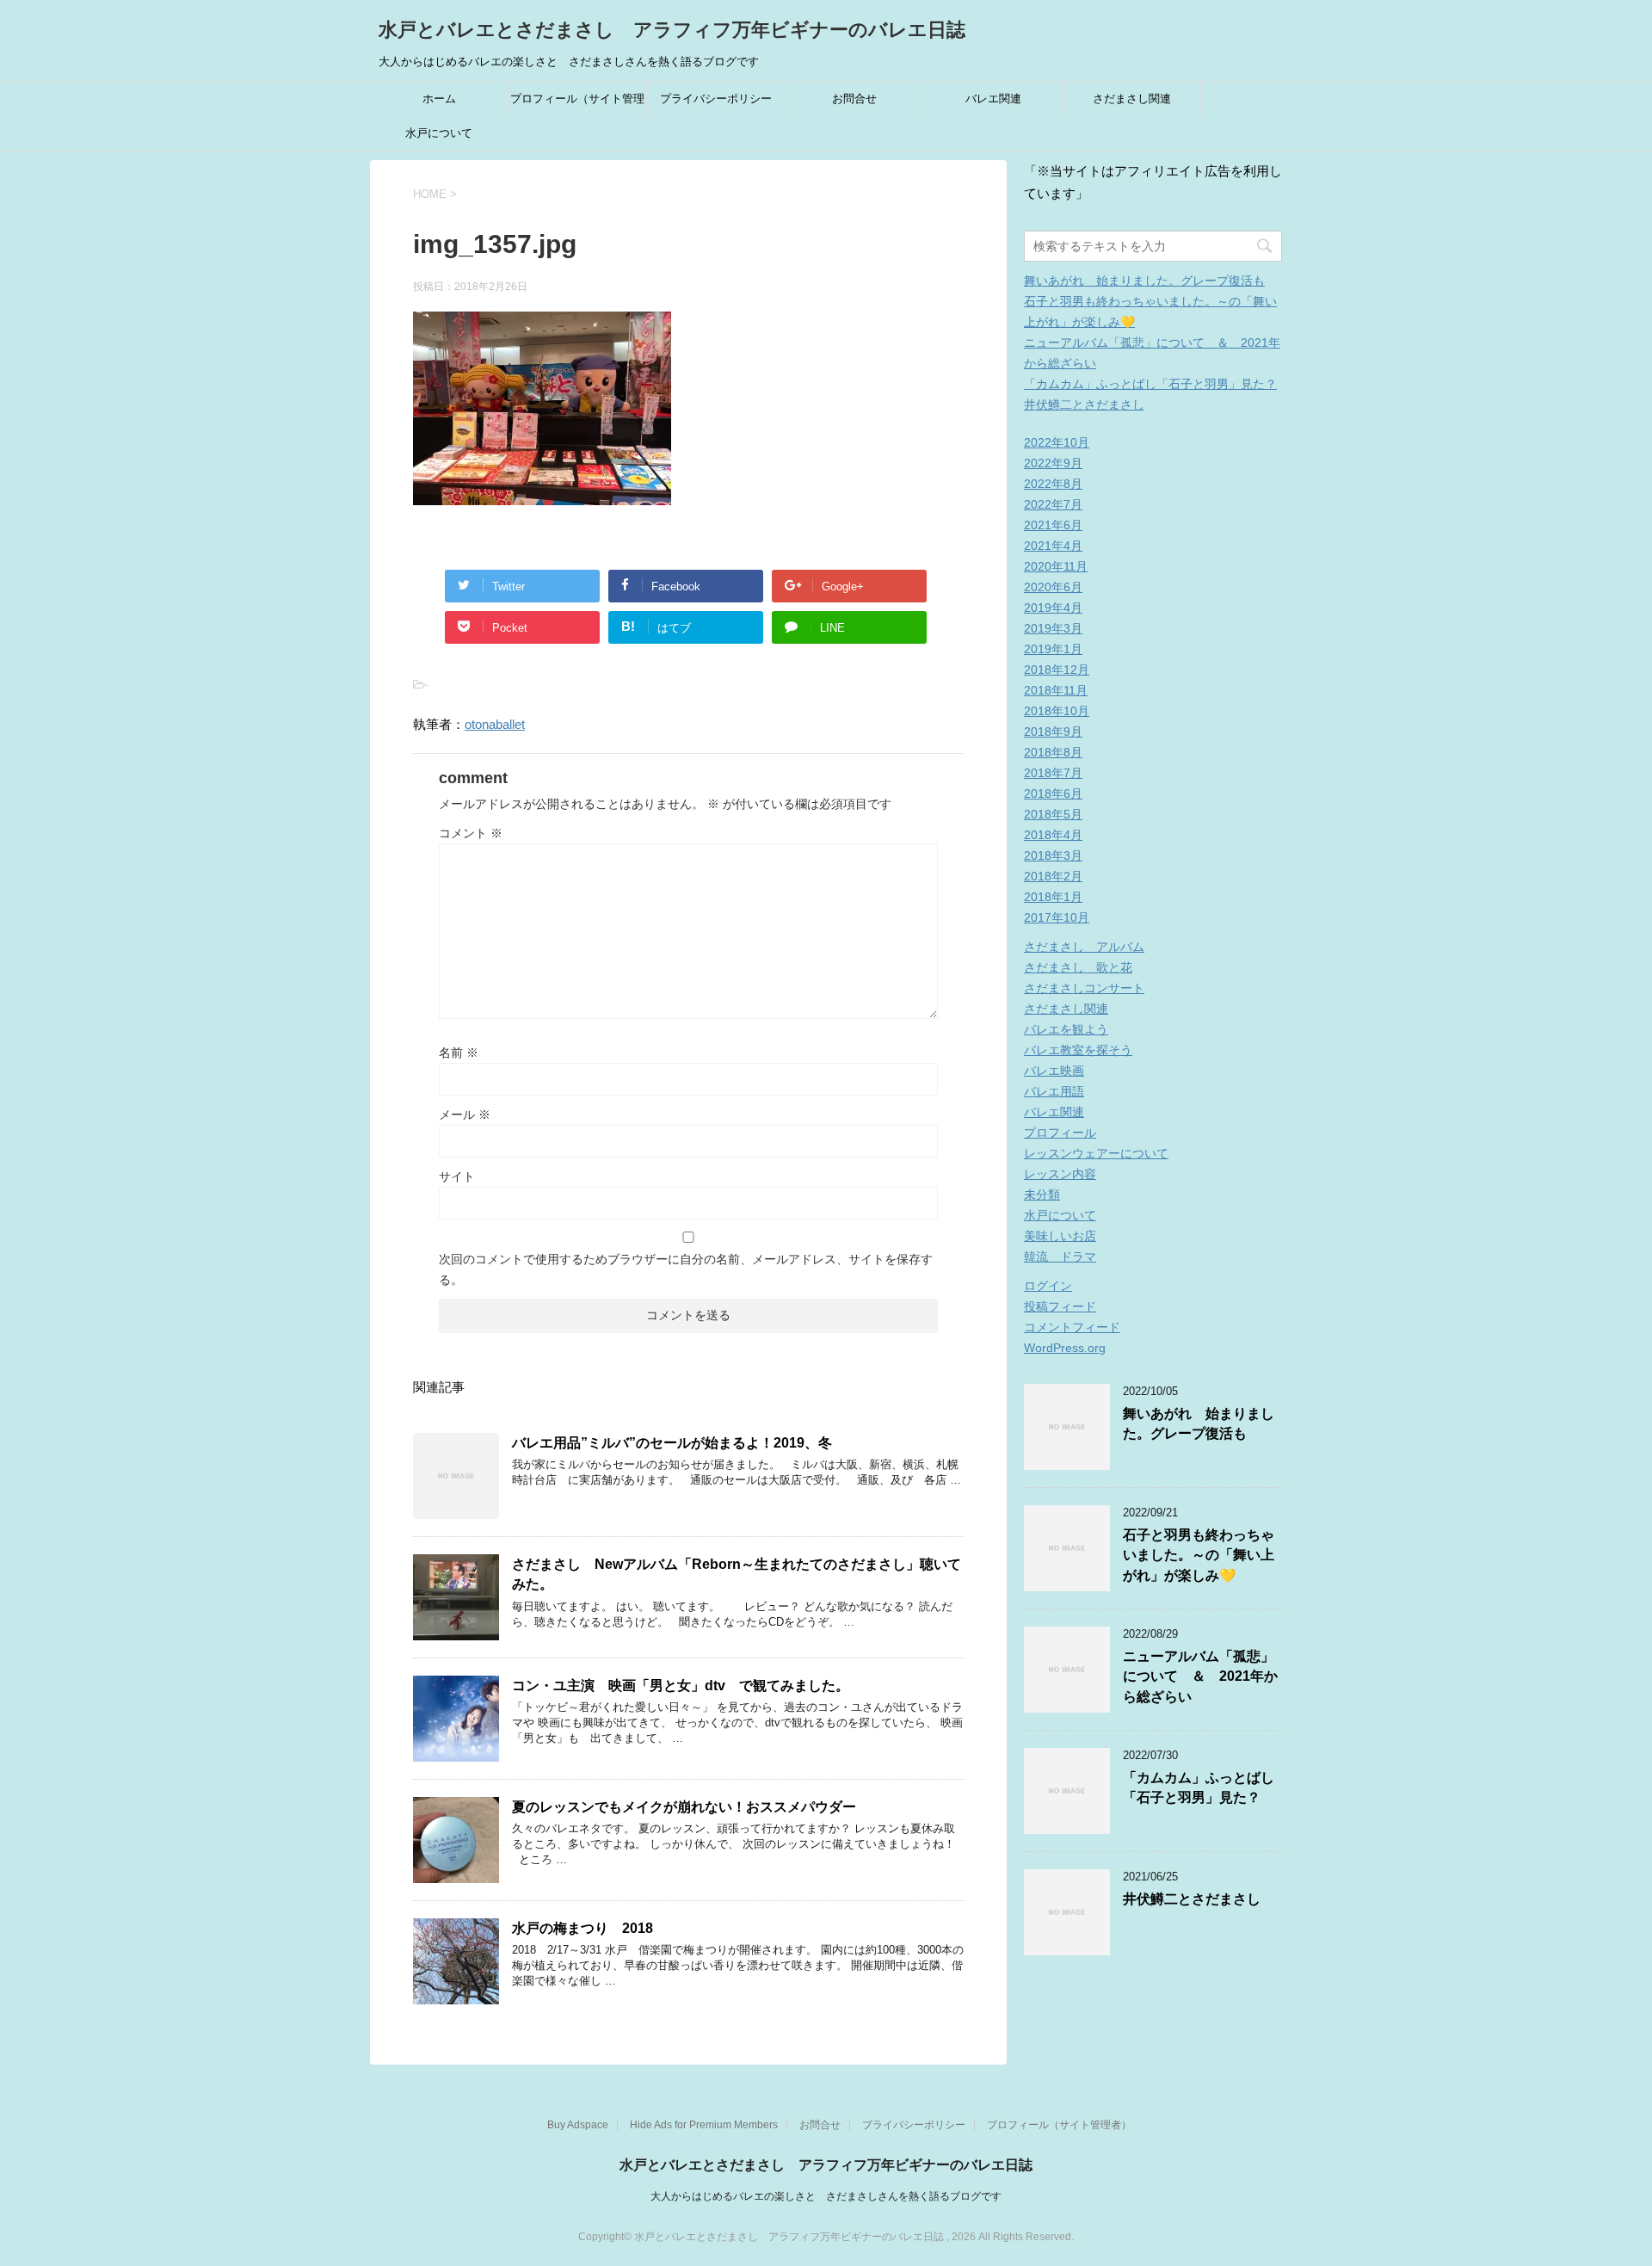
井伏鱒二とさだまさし (1084, 404)
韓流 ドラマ (1060, 1256)
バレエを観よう (1066, 1029)
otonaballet (495, 724)
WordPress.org (1065, 1348)
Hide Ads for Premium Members (704, 2125)
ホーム (439, 99)
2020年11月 (1056, 566)
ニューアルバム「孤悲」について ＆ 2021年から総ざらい (1200, 1676)
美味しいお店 (1060, 1236)
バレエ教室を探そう (1078, 1050)
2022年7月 (1053, 504)
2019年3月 (1053, 628)
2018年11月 (1056, 690)
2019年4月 (1053, 608)
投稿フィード (1060, 1306)
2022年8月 (1053, 484)
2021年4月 (1053, 546)
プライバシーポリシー (716, 99)
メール (465, 1114)
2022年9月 (1053, 463)
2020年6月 (1053, 587)
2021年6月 (1053, 525)
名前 (459, 1053)
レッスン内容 (1060, 1174)
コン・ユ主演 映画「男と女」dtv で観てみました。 (681, 1686)
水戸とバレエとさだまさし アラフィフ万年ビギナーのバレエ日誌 (672, 30)
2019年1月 (1053, 649)
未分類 (1042, 1195)
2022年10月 (1057, 442)
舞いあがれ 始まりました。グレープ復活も (1144, 281)
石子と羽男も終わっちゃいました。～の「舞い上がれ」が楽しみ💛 (1199, 1555)
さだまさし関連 (1132, 99)
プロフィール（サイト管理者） (577, 104)
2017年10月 (1057, 917)
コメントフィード (1072, 1327)
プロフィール (1060, 1133)
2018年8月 (1053, 752)
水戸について (439, 133)
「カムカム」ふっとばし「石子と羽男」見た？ (1150, 384)
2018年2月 (1053, 876)
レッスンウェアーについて (1096, 1153)
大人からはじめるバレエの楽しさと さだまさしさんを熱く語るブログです (826, 2196)
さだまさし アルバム (1084, 947)
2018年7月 (1053, 773)
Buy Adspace (578, 2125)
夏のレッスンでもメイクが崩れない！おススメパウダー (684, 1807)
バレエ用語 (1054, 1091)
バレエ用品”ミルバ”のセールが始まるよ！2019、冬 (672, 1443)
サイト (457, 1176)
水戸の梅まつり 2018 (583, 1928)
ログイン (1048, 1286)
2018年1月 (1053, 897)
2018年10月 (1057, 711)
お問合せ (854, 99)
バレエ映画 (1054, 1071)
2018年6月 (1053, 793)
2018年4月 (1053, 835)
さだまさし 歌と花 (1078, 967)
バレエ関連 (993, 99)
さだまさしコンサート (1084, 988)
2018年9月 (1053, 732)
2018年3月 (1053, 855)
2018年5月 (1053, 814)
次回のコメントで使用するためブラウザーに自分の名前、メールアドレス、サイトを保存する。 (686, 1269)
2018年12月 (1057, 670)
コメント (471, 833)
